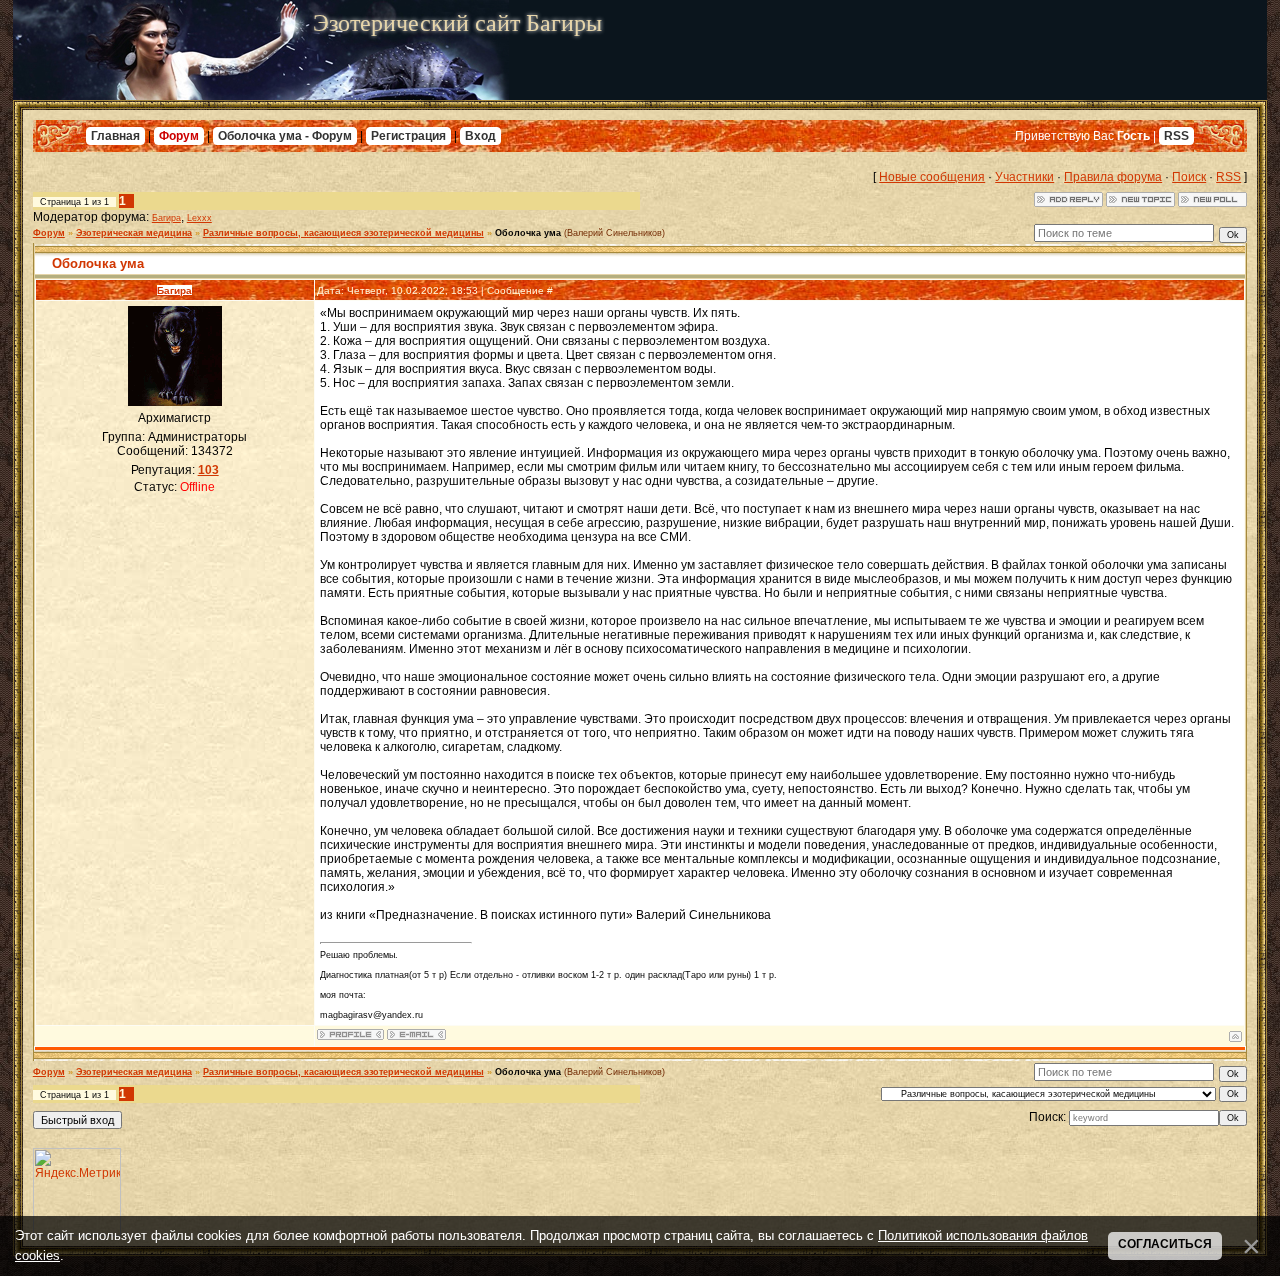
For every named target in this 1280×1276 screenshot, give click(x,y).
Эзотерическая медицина (134, 233)
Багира (166, 218)
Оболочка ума (528, 233)
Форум (179, 136)
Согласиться (1165, 1244)
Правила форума (1113, 177)
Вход (480, 136)
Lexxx (199, 218)
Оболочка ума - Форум (285, 136)
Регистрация (408, 136)
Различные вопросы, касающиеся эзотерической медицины (343, 233)
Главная (115, 136)
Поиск (1189, 177)
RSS (1176, 136)
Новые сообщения (932, 177)
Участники (1024, 177)
